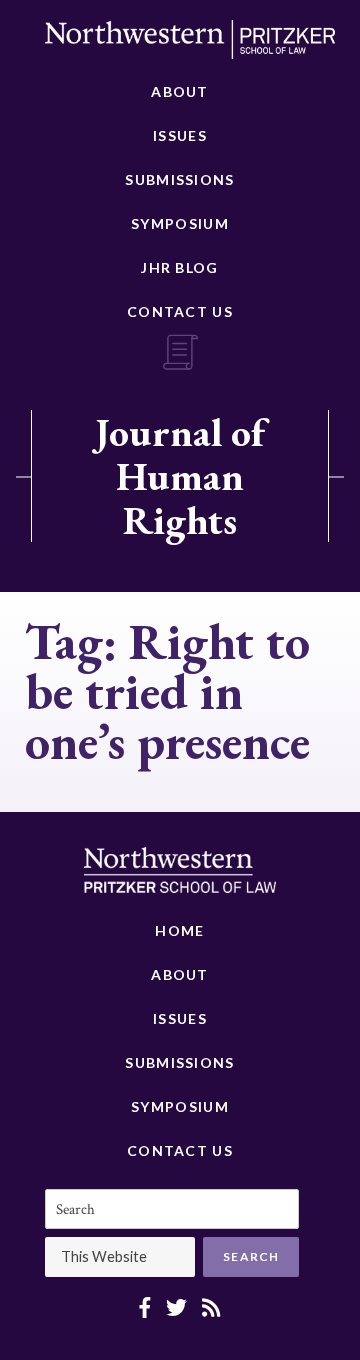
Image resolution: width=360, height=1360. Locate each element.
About (180, 91)
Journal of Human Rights (180, 476)
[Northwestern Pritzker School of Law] (190, 45)
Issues (180, 135)
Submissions (179, 179)
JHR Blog (179, 267)
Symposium (180, 223)
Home (179, 930)
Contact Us (180, 311)
